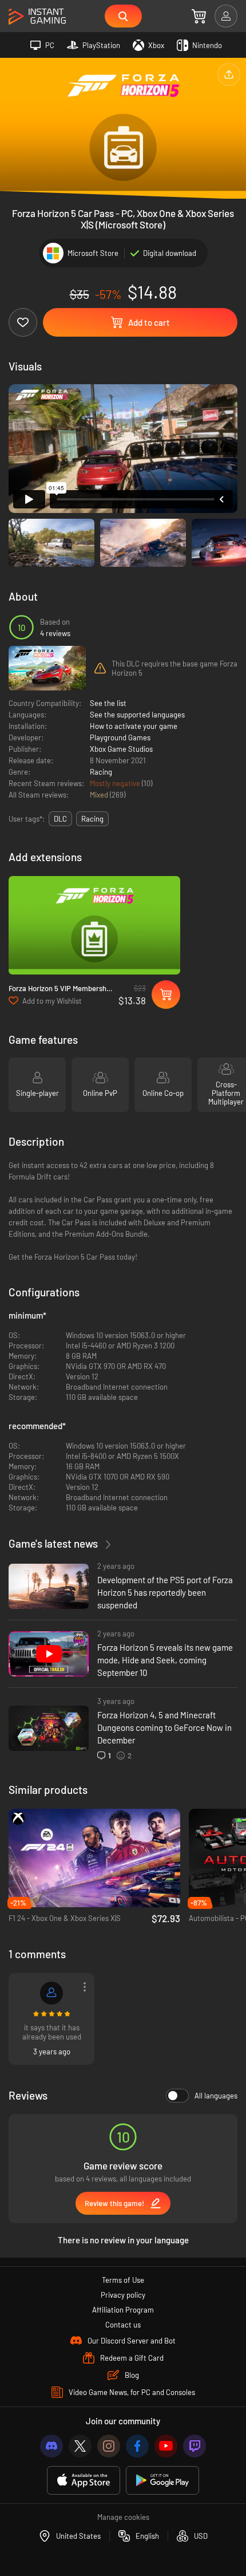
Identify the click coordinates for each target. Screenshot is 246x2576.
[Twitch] (195, 2446)
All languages (216, 2096)
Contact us (123, 2325)
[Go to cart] (199, 16)
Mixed (100, 795)
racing (92, 819)
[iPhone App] (84, 2481)
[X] (80, 2446)
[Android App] (162, 2481)
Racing (101, 772)
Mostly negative (116, 783)
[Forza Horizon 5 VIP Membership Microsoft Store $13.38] (94, 926)
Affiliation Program (123, 2310)
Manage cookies (123, 2517)
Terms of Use (123, 2280)
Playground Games (120, 737)
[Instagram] (109, 2446)
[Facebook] (137, 2446)
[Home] (37, 17)
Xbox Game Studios (121, 749)
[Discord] (51, 2446)
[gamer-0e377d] (51, 1993)
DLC (60, 819)
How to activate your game (134, 726)
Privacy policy (123, 2295)
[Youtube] (166, 2446)
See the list (108, 703)
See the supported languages (137, 715)
